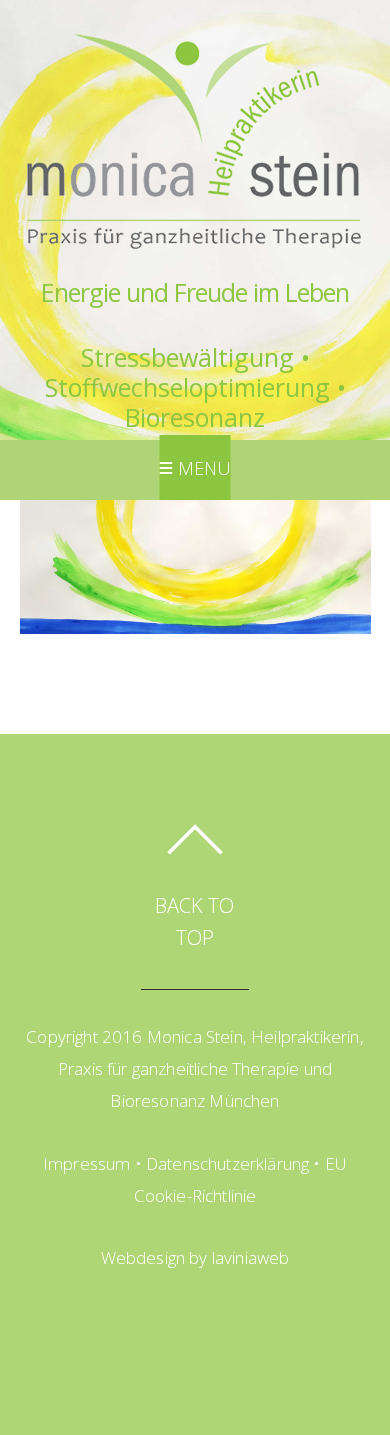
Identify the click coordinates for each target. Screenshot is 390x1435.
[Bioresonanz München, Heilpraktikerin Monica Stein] (193, 256)
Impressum (87, 1163)
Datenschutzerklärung (227, 1163)
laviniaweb (251, 1257)
